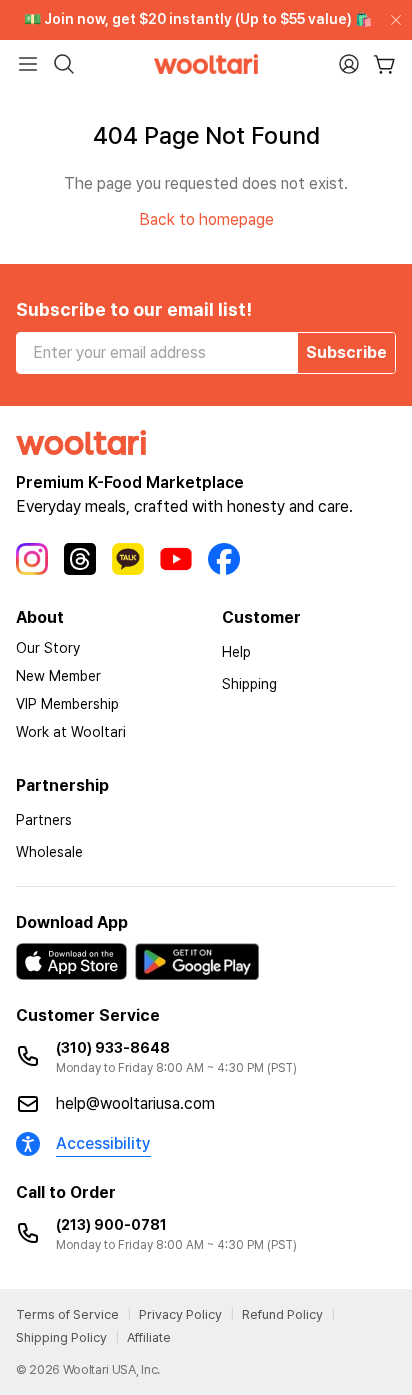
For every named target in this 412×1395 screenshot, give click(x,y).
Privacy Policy (180, 1314)
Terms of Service (67, 1314)
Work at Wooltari (71, 732)
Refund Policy (282, 1314)
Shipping (249, 684)
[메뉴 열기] (28, 64)
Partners (44, 820)
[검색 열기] (64, 64)
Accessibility (103, 1143)
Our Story (48, 648)
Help (236, 652)
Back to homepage (206, 219)
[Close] (392, 20)
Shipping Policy (61, 1337)
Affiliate (149, 1337)
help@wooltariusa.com (135, 1103)
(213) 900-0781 (111, 1225)
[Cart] (384, 64)
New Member (58, 676)
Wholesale (49, 852)
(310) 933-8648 (113, 1048)
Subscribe (346, 352)
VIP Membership (67, 704)
